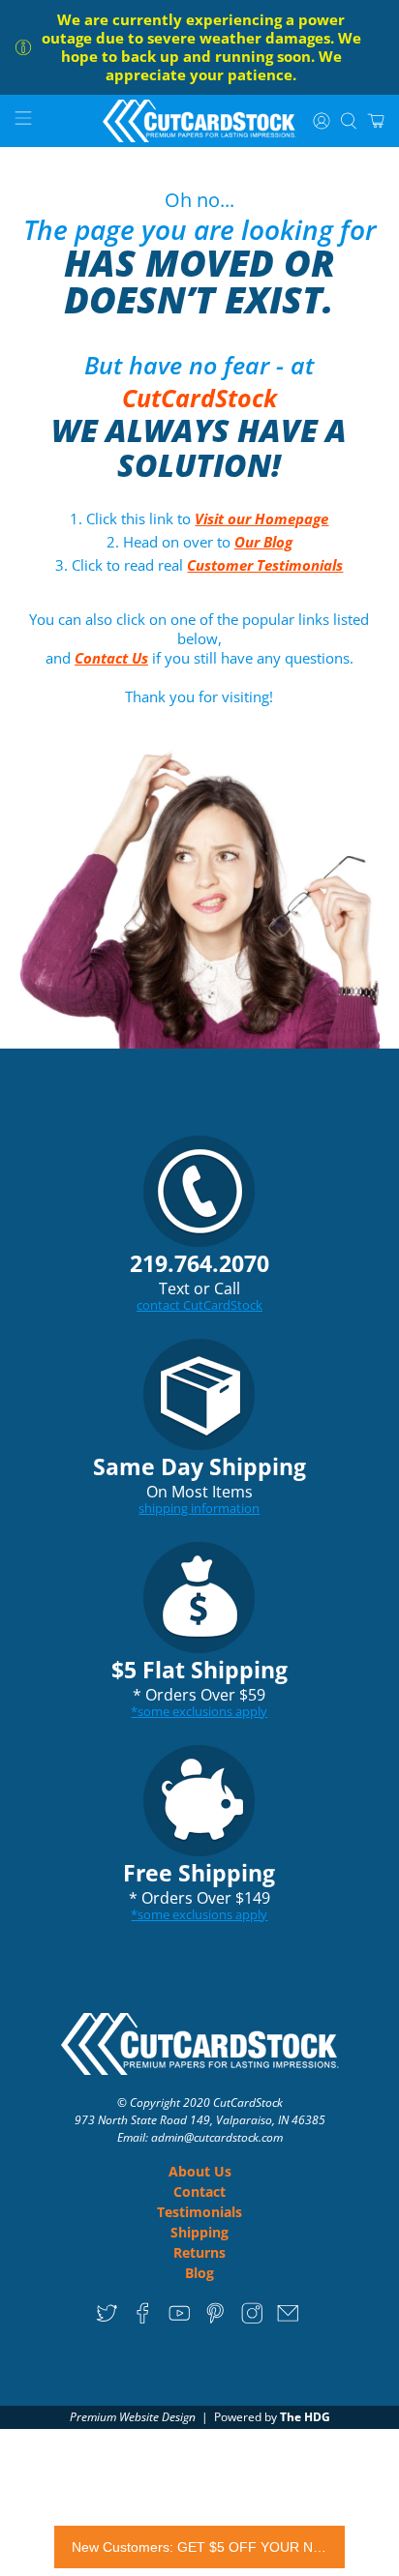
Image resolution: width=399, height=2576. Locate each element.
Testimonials (199, 2212)
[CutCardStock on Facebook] (143, 2319)
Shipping (199, 2232)
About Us (200, 2171)
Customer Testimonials (265, 565)
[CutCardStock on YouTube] (180, 2319)
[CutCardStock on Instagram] (252, 2319)
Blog (199, 2273)
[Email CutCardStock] (288, 2319)
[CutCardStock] (199, 121)
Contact (199, 2191)
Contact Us (111, 658)
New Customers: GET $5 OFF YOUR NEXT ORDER (199, 2547)
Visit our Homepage (261, 518)
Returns (199, 2252)
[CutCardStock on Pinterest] (215, 2319)
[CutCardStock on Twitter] (107, 2319)
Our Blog (263, 542)
